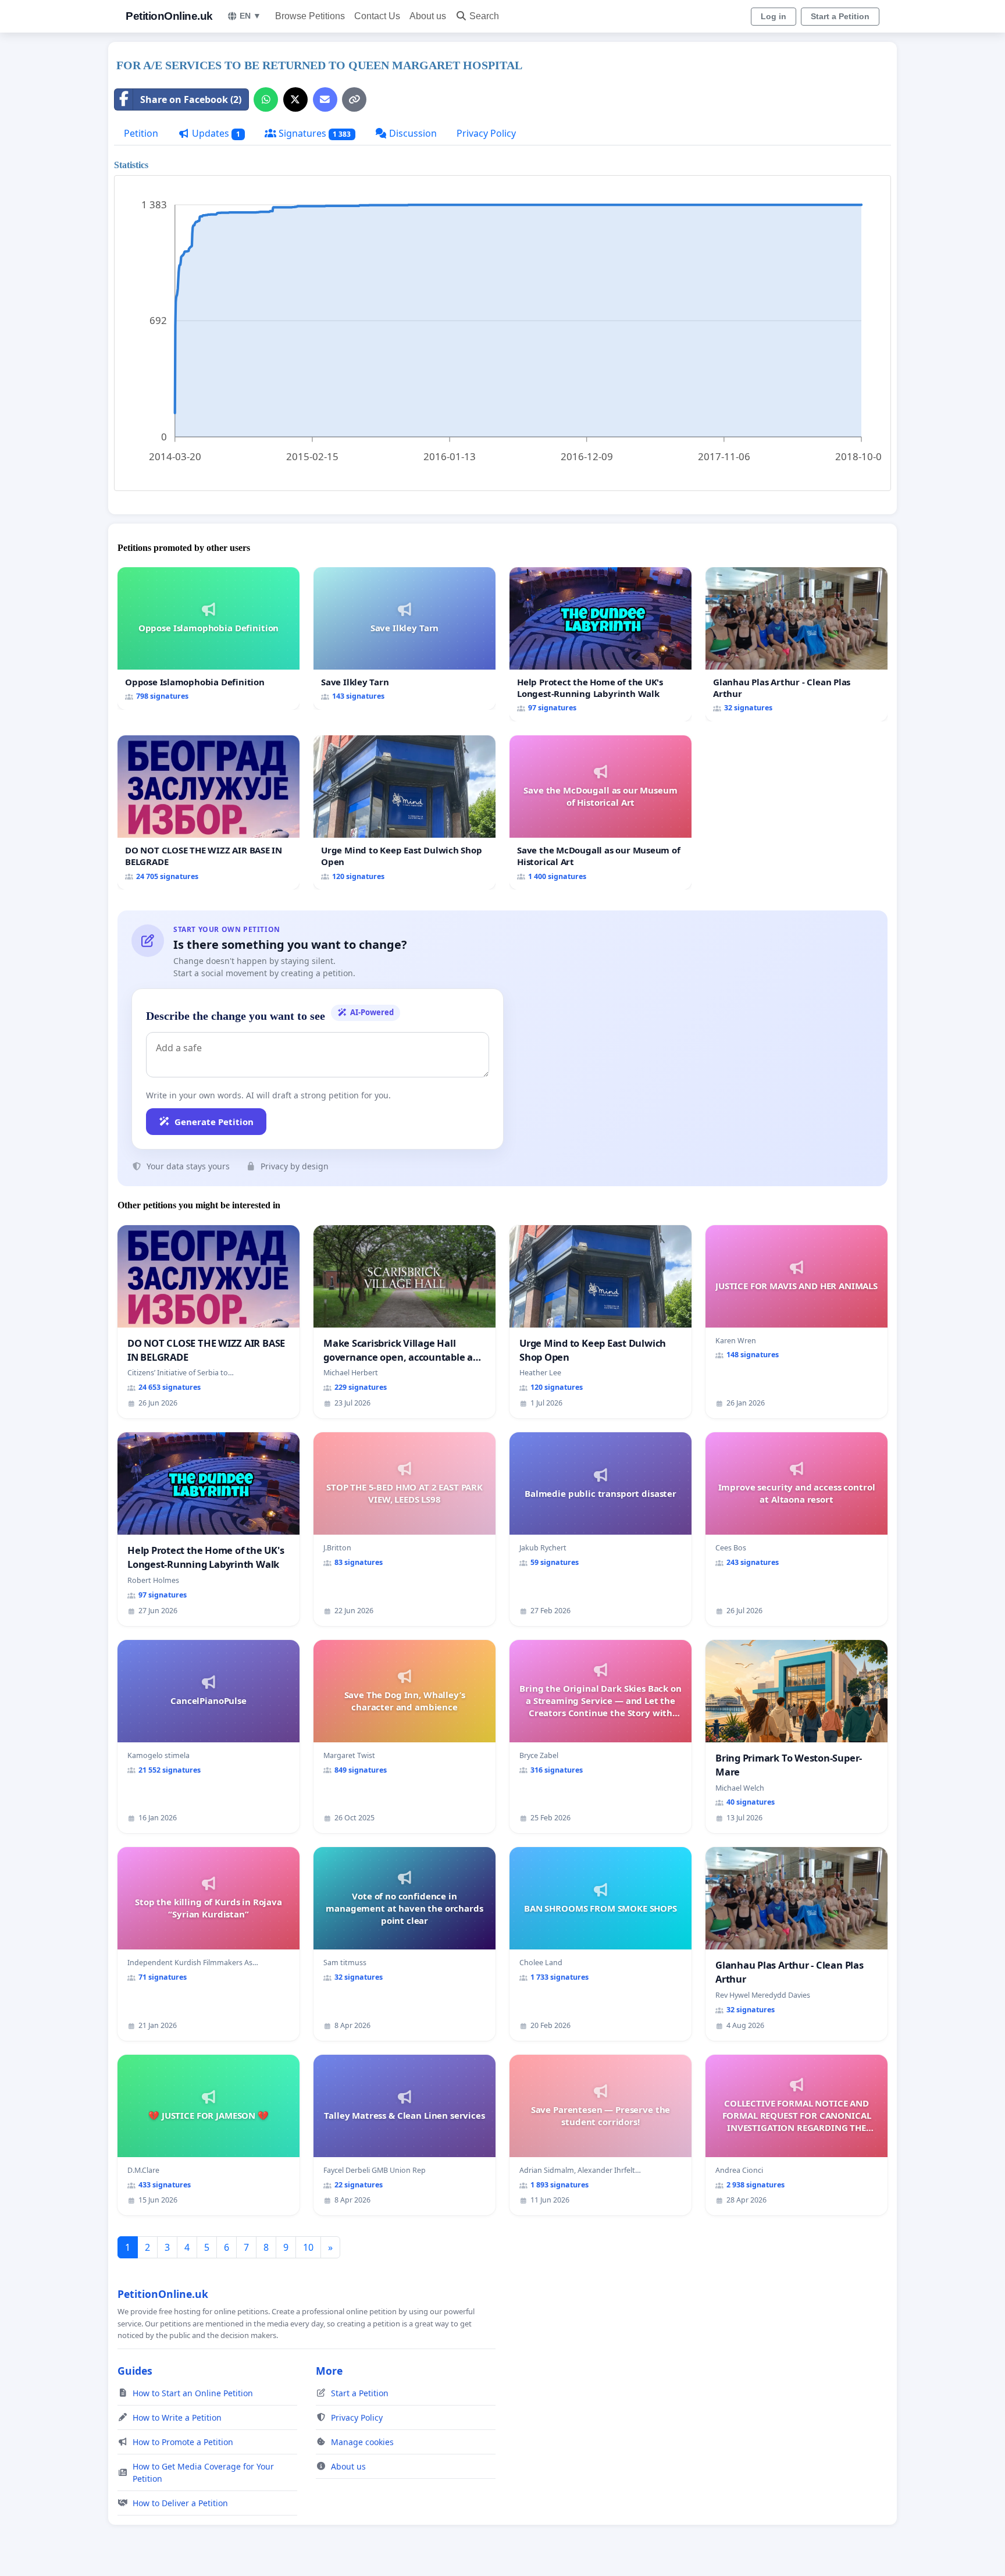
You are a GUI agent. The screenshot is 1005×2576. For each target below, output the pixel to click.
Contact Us (377, 16)
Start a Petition (840, 16)
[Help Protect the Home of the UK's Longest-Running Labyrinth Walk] (600, 644)
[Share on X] (295, 99)
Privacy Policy (486, 133)
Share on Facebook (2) (191, 99)
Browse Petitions (310, 16)
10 (308, 2247)
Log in (774, 16)
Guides (135, 2371)
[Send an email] (325, 99)
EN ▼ (250, 16)
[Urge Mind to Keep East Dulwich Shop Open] (405, 812)
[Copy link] (354, 99)
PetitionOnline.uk (169, 16)
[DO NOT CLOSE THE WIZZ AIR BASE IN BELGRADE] (209, 812)
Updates (215, 133)
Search (484, 16)
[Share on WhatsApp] (266, 99)
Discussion (412, 133)
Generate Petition (214, 1122)
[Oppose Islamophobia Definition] (209, 638)
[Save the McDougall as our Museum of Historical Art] (600, 812)
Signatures (314, 133)
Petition (141, 133)
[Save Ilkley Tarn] (405, 638)
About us (428, 16)
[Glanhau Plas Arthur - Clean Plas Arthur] (796, 644)
